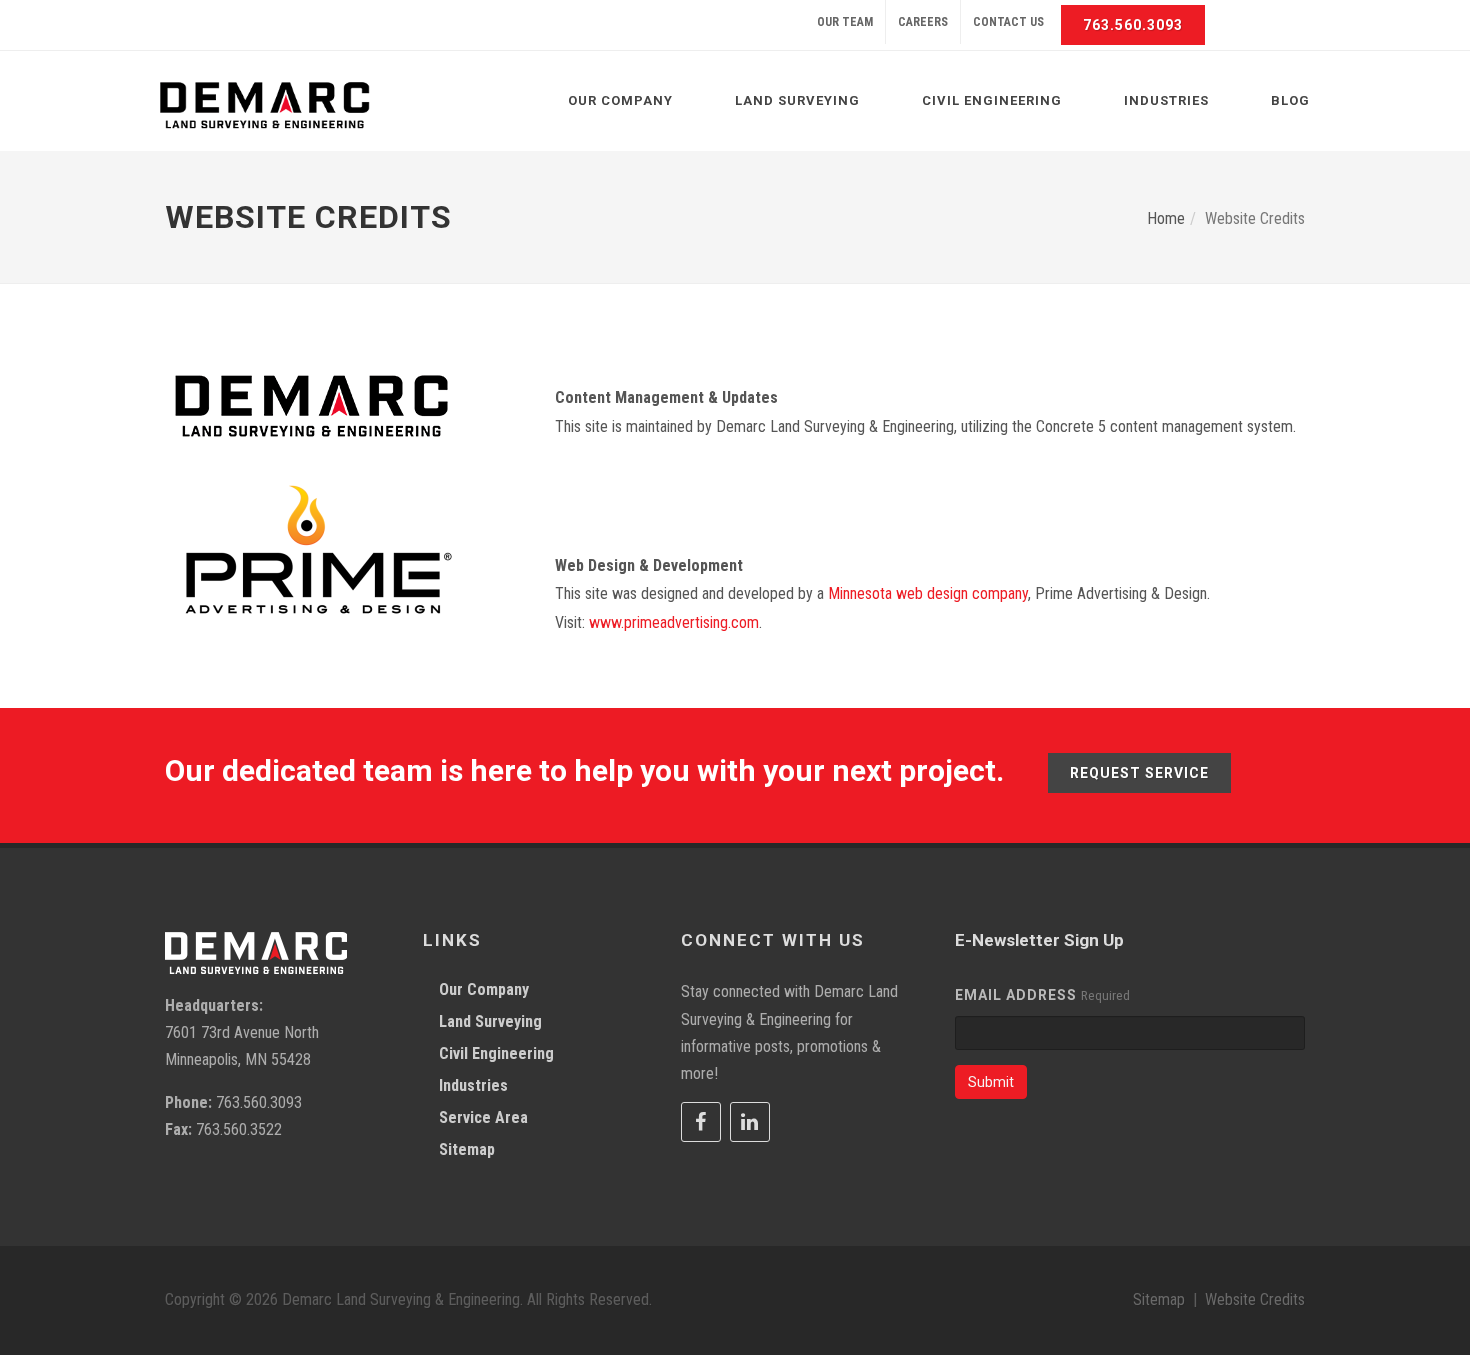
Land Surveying (490, 1021)
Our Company (484, 989)
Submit (991, 1082)
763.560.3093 (1133, 25)
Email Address (1016, 995)
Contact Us (1008, 22)
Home (1166, 218)
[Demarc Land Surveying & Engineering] (265, 105)
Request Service (1139, 773)
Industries (473, 1085)
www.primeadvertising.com (674, 622)
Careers (923, 22)
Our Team (845, 22)
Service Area (483, 1117)
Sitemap (467, 1149)
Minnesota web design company (928, 593)
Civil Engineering (496, 1053)
